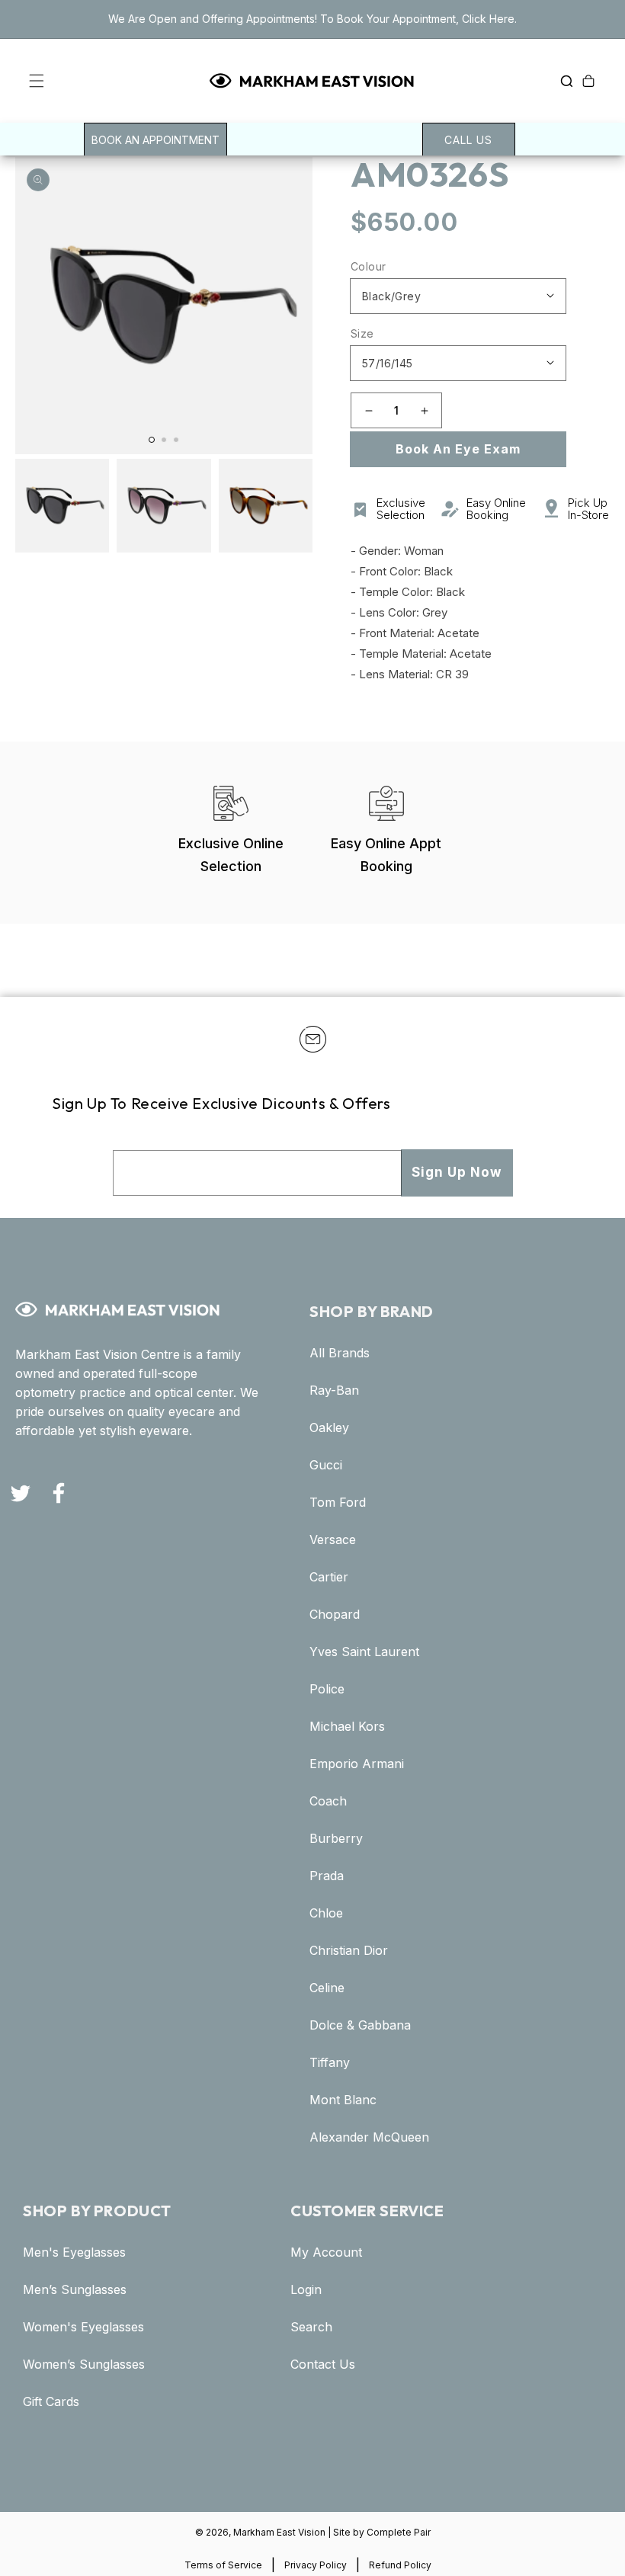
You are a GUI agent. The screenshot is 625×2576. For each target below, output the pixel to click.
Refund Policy (400, 2565)
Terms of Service (223, 2565)
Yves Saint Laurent (364, 1652)
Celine (327, 1988)
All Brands (340, 1353)
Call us (468, 140)
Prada (327, 1876)
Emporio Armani (357, 1764)
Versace (333, 1540)
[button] (24, 81)
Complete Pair (399, 2532)
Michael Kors (347, 1727)
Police (327, 1689)
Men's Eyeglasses (74, 2252)
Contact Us (323, 2365)
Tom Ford (338, 1503)
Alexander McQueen (369, 2137)
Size (362, 333)
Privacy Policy (316, 2565)
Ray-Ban (334, 1391)
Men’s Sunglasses (75, 2290)
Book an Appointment (155, 140)
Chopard (335, 1615)
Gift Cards (51, 2402)
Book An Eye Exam (458, 449)
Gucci (326, 1465)
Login (306, 2290)
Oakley (329, 1428)
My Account (326, 2252)
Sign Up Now (457, 1172)
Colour (368, 266)
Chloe (326, 1913)
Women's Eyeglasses (83, 2327)
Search (311, 2327)
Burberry (336, 1839)
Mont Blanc (343, 2100)
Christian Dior (349, 1951)
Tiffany (330, 2063)
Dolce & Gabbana (360, 2025)
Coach (328, 1801)
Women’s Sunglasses (84, 2365)
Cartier (329, 1577)
